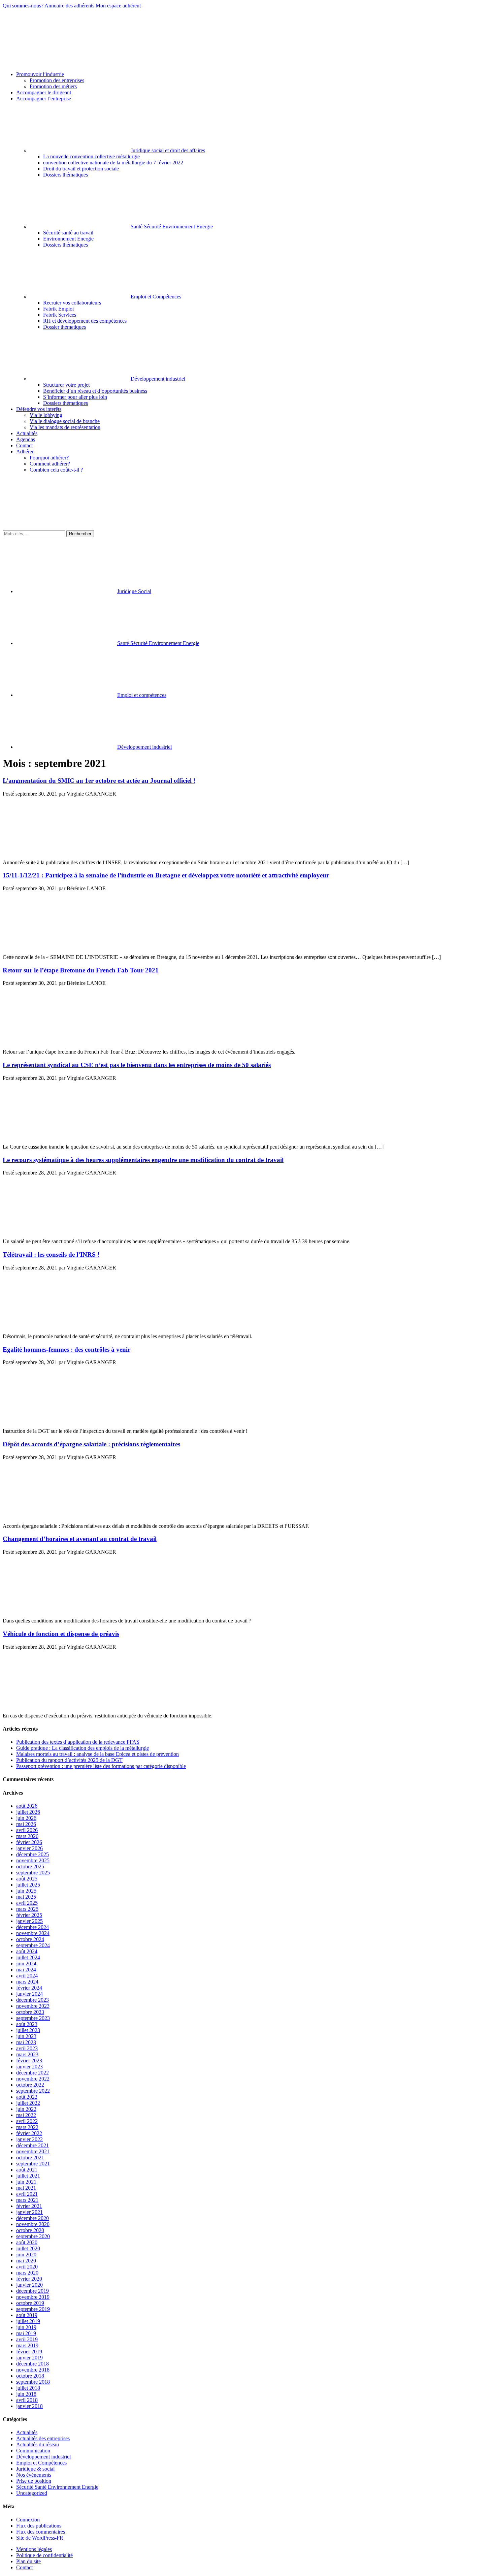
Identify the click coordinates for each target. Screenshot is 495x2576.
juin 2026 (26, 1818)
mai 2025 (26, 1897)
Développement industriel (43, 2457)
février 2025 (29, 1915)
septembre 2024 (33, 1945)
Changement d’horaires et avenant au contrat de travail (80, 1539)
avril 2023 (27, 2048)
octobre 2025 (30, 1866)
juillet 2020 (28, 2248)
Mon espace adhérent (118, 6)
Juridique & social (35, 2469)
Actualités (27, 2432)
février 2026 (29, 1842)
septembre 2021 (33, 2164)
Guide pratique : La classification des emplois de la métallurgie (82, 1748)
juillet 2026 (28, 1812)
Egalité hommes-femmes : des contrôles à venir (67, 1349)
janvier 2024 (29, 1994)
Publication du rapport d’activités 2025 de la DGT (69, 1760)
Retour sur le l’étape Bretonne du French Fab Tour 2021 (81, 970)
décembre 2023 (32, 2000)
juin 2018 (26, 2394)
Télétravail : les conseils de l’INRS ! (51, 1254)
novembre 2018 (33, 2370)
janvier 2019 (29, 2358)
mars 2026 (27, 1836)
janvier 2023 (29, 2067)
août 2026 (27, 1806)
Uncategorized (32, 2493)
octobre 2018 (30, 2376)
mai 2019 (26, 2333)
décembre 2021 (32, 2145)
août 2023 (27, 2024)
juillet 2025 (28, 1885)
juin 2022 (26, 2109)
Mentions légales (34, 2549)
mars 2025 (27, 1909)
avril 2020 (27, 2267)
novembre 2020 (33, 2224)
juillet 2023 (28, 2030)
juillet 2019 (28, 2321)
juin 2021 (26, 2182)
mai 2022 (26, 2115)
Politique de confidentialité (44, 2555)
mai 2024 (26, 1970)
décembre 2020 (32, 2218)
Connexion (28, 2520)
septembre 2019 (33, 2309)
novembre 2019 (33, 2297)
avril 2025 (27, 1903)
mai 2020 (26, 2261)
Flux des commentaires (41, 2532)
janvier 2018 (29, 2406)
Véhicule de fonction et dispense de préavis (61, 1634)
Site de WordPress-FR (40, 2538)
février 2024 (29, 1988)
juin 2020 (26, 2255)
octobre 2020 (30, 2230)
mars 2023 (27, 2054)
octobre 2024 (30, 1939)
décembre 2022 (32, 2073)
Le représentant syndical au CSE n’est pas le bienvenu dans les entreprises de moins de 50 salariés (137, 1065)
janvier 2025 (29, 1921)
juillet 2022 (28, 2103)
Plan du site (28, 2561)
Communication (33, 2451)
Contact (24, 2567)
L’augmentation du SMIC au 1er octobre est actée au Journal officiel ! (99, 781)
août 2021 (27, 2170)
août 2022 (27, 2097)
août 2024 (27, 1951)
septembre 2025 (33, 1873)
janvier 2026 (29, 1848)
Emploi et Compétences (41, 2463)
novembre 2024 (33, 1933)
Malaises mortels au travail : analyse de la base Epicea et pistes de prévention (97, 1754)
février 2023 (29, 2060)
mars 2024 (27, 1982)
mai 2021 (26, 2188)
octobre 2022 (30, 2085)
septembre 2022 (33, 2091)
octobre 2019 (30, 2303)
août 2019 (27, 2315)
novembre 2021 (33, 2151)
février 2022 (29, 2133)
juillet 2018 (28, 2388)
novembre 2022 (33, 2079)
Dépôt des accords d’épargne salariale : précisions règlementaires (91, 1444)
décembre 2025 (32, 1854)
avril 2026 (27, 1830)
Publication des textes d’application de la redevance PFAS (78, 1742)
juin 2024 (26, 1963)
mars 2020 (27, 2273)
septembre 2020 (33, 2236)
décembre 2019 (32, 2291)
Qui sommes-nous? (23, 6)
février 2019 (29, 2352)
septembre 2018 (33, 2382)
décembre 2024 (32, 1927)
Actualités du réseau (38, 2444)
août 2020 (27, 2242)
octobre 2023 (30, 2012)
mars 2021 (27, 2200)
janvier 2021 (29, 2212)
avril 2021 (27, 2194)
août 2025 (27, 1879)
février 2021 (29, 2206)
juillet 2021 (28, 2176)
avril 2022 (27, 2121)
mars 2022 (27, 2127)
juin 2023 (26, 2036)
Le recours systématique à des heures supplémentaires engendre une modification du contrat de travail (143, 1160)
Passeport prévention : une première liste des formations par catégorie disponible (101, 1766)
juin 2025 (26, 1891)
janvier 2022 (29, 2139)
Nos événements (34, 2475)
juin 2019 (26, 2327)
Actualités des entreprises (43, 2438)
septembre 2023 (33, 2018)
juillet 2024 (28, 1957)
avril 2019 (27, 2339)
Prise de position (34, 2481)
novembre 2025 (33, 1860)
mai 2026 (26, 1824)
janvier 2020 (29, 2285)
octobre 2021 (30, 2158)
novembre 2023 (33, 2006)
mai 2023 (26, 2042)
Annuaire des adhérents (69, 6)
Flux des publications (39, 2526)
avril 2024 (27, 1976)
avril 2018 (27, 2400)
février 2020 (29, 2279)
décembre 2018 (32, 2364)
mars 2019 (27, 2345)
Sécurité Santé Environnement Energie (57, 2487)
